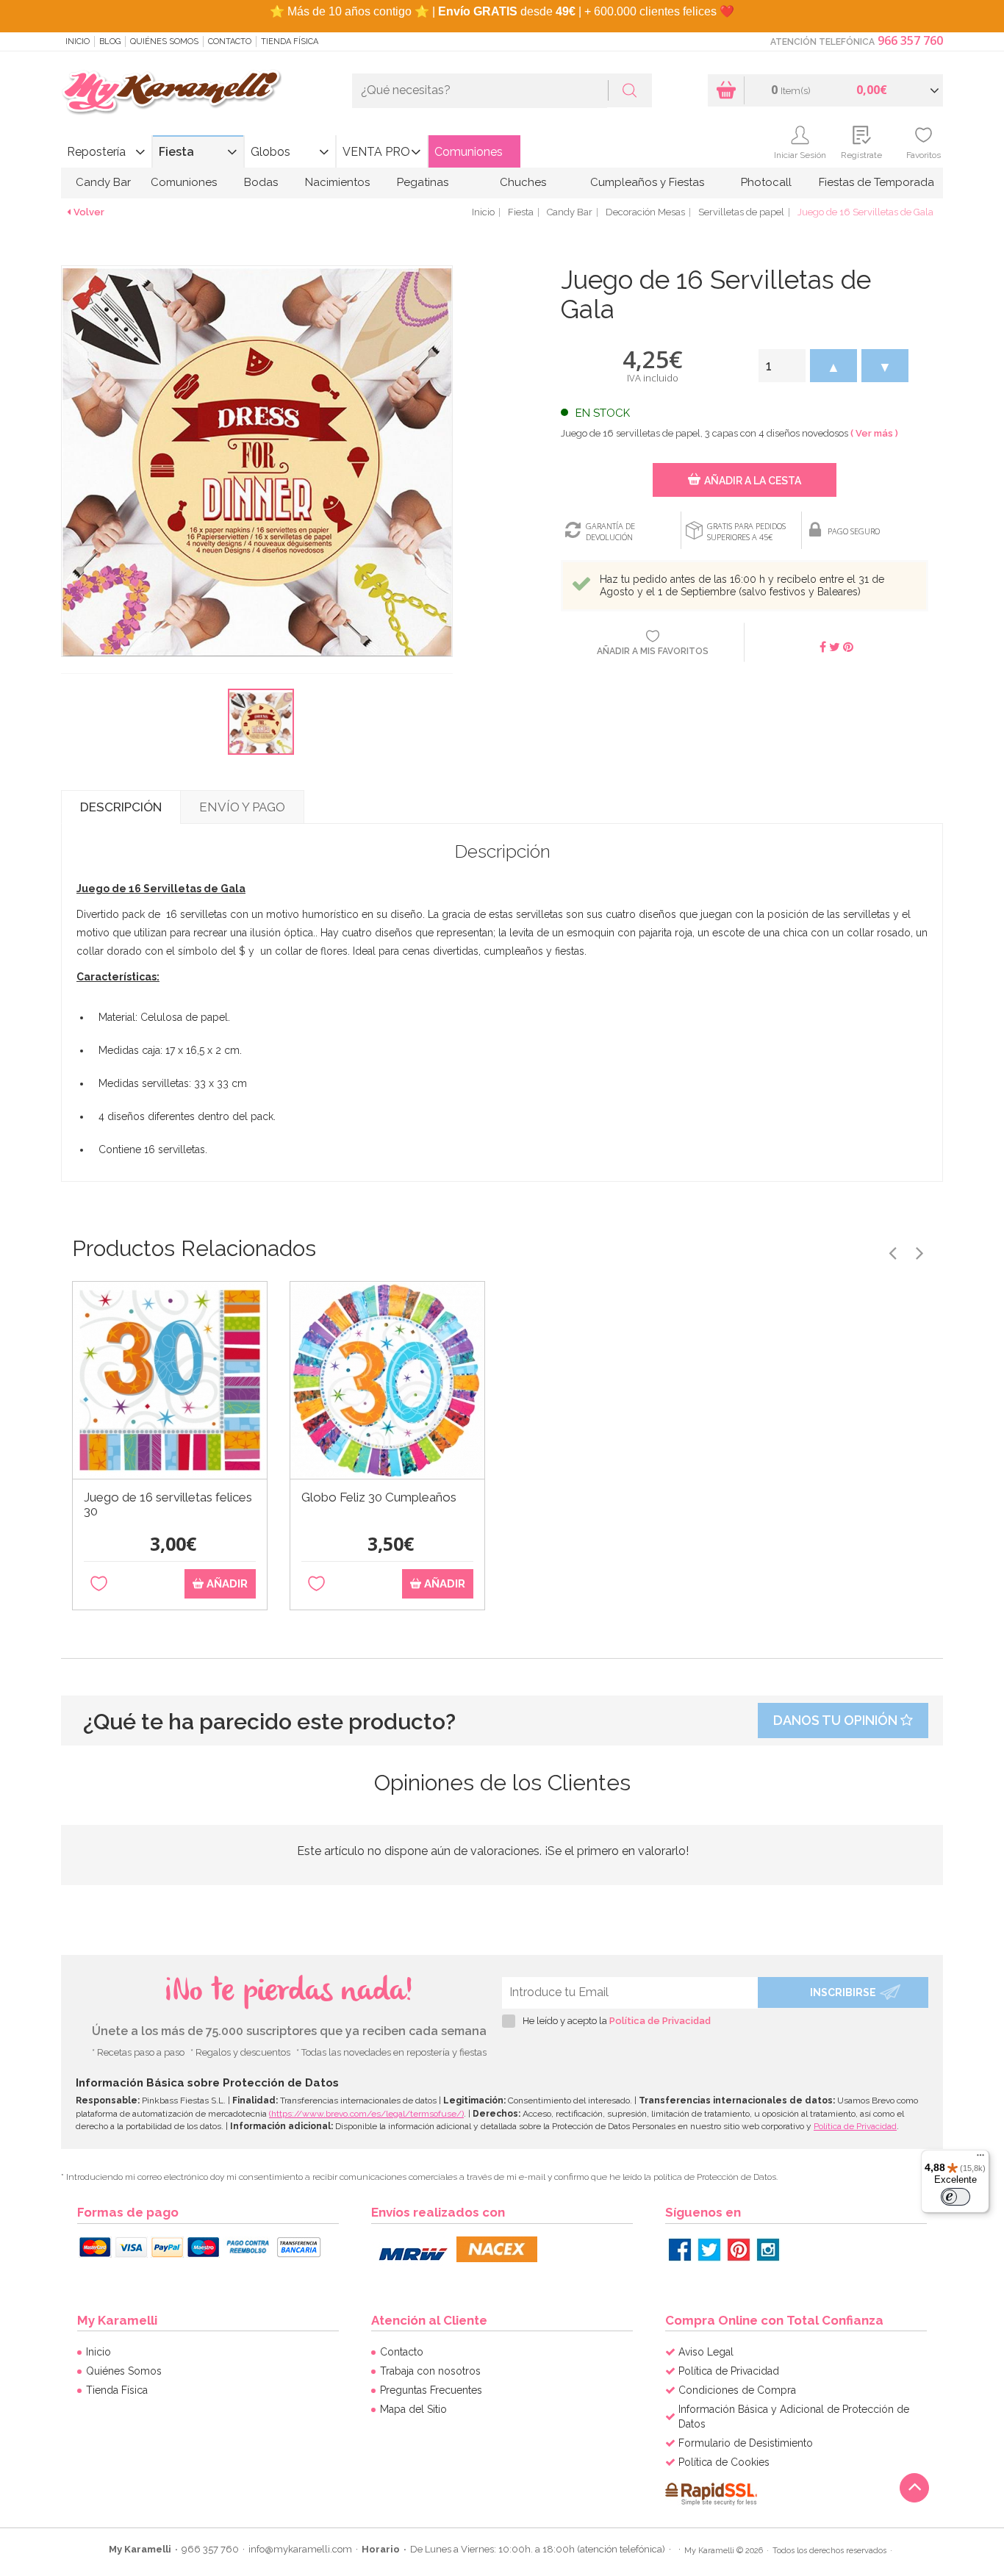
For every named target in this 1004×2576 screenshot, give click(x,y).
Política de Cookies (724, 2462)
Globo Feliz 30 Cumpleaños (379, 1497)
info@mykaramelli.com (300, 2549)
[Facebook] (680, 2250)
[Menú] (980, 2159)
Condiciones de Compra (737, 2390)
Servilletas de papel (741, 212)
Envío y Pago (242, 807)
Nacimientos (337, 182)
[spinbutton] (782, 366)
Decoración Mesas (645, 212)
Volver (89, 212)
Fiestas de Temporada (876, 182)
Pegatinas (423, 182)
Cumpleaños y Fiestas (647, 182)
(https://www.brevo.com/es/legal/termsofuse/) (366, 2114)
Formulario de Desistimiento (746, 2443)
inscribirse (843, 1992)
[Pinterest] (739, 2250)
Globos (270, 152)
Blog (110, 42)
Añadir (226, 1584)
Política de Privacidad (660, 2021)
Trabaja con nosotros (430, 2371)
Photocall (766, 182)
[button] (833, 366)
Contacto (230, 42)
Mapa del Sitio (413, 2409)
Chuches (523, 182)
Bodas (261, 182)
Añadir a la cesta (753, 481)
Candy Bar (103, 182)
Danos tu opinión (837, 1720)
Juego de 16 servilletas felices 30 (168, 1504)
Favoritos (924, 155)
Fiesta (176, 152)
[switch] (955, 2197)
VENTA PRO (376, 152)
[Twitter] (709, 2250)
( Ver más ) (874, 433)
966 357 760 (910, 40)
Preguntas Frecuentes (431, 2390)
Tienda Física (290, 42)
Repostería (96, 152)
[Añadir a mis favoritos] (99, 1584)
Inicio (78, 42)
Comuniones (469, 152)
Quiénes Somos (164, 42)
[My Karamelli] (171, 93)
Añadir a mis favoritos (653, 651)
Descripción (121, 807)
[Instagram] (768, 2250)
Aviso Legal (706, 2352)
